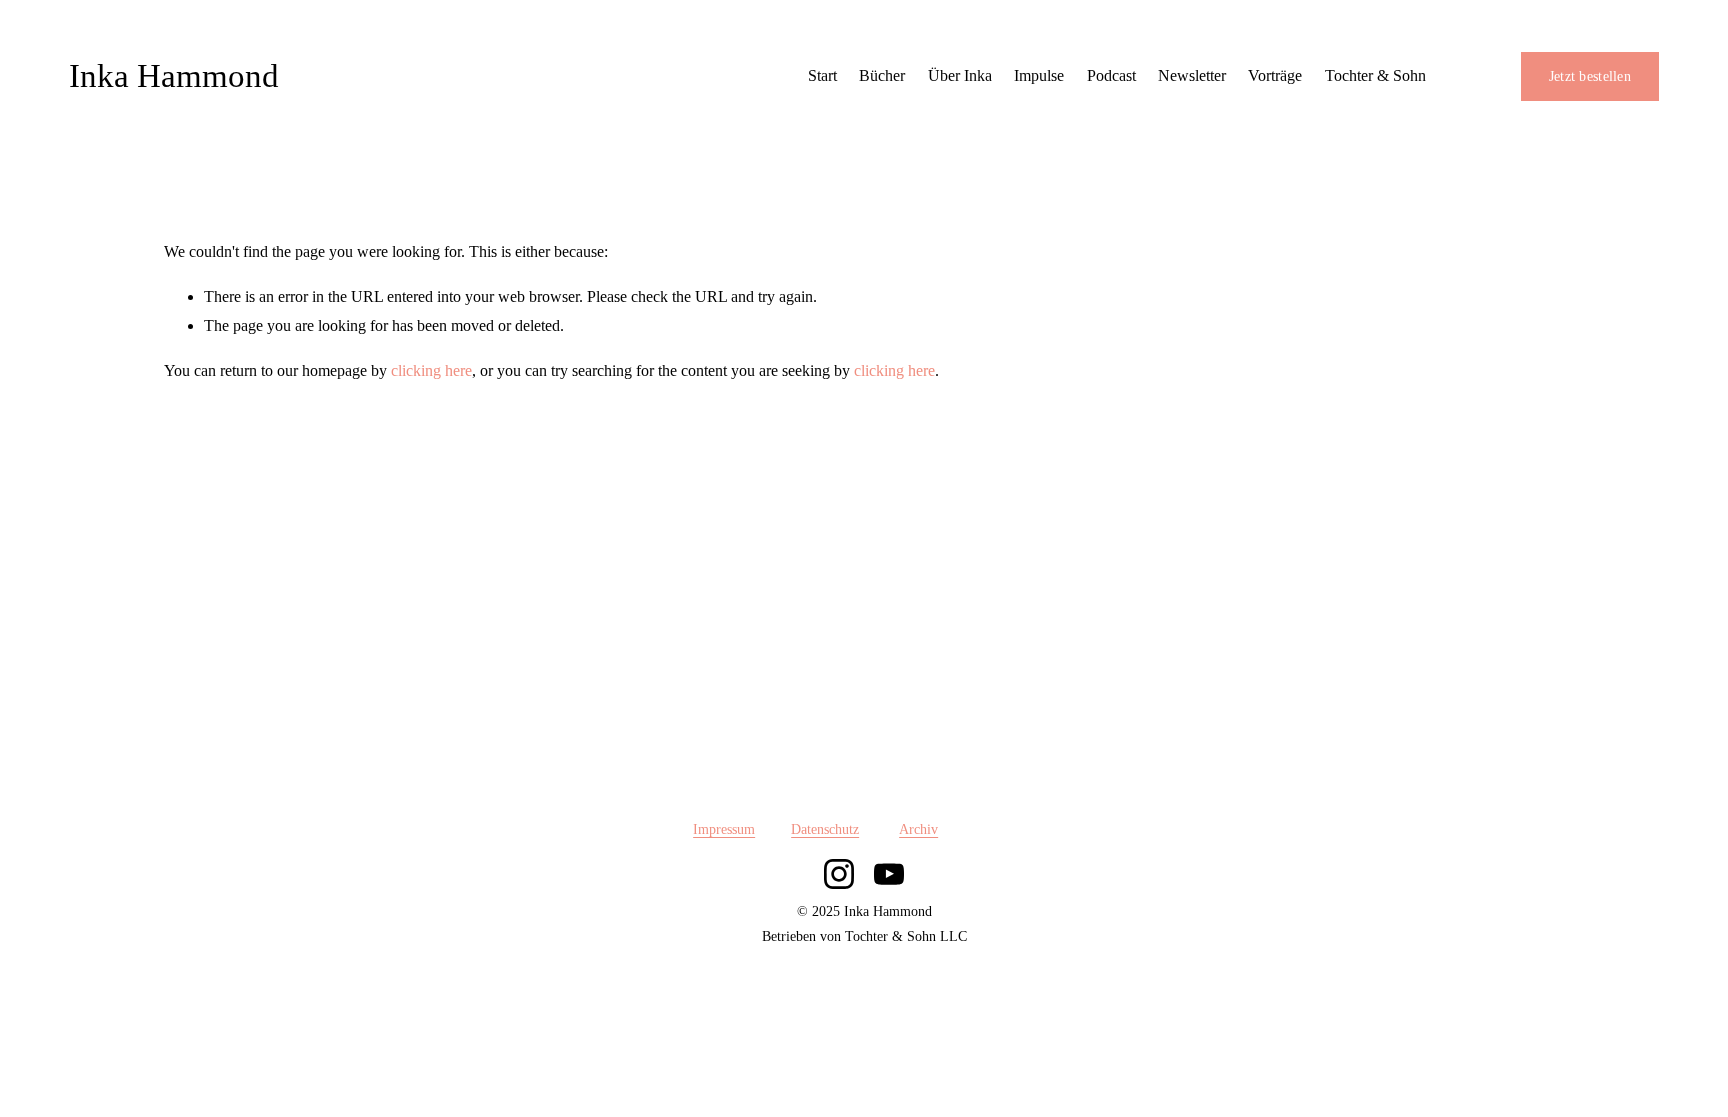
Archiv (918, 829)
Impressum (724, 829)
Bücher (882, 75)
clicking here (431, 370)
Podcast (1111, 75)
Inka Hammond (174, 76)
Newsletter (1192, 75)
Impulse (1039, 75)
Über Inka (960, 75)
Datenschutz (825, 829)
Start (822, 75)
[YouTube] (889, 874)
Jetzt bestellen (1590, 76)
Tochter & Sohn (1375, 75)
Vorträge (1275, 75)
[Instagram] (839, 874)
